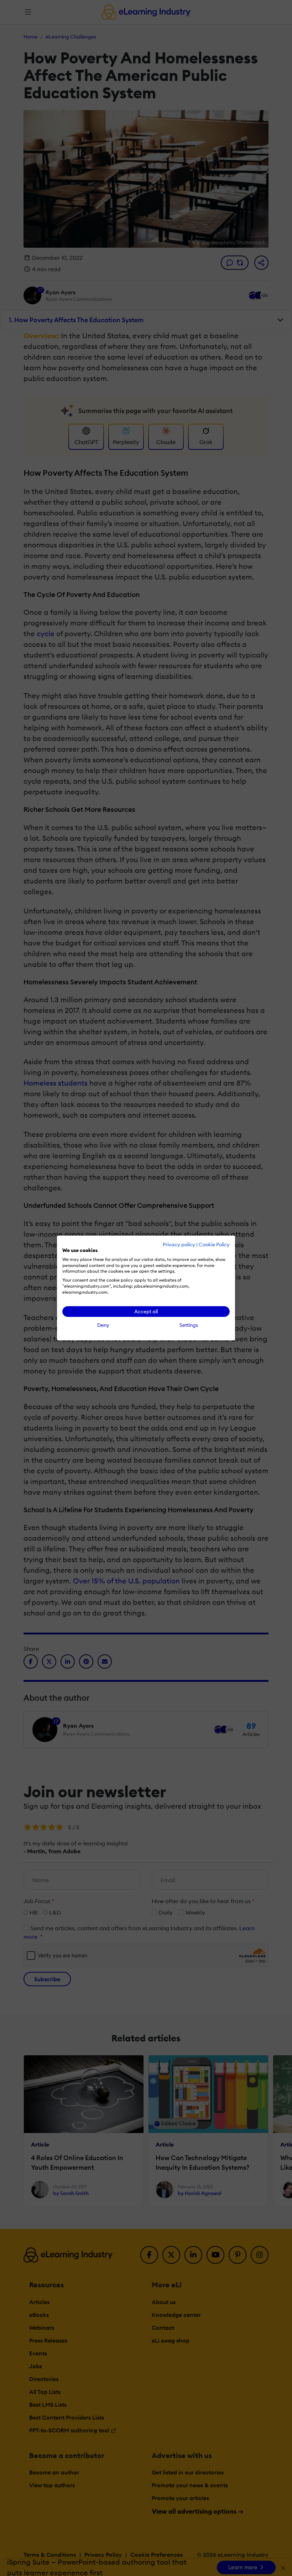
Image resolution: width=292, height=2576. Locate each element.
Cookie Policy (214, 1245)
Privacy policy (179, 1245)
